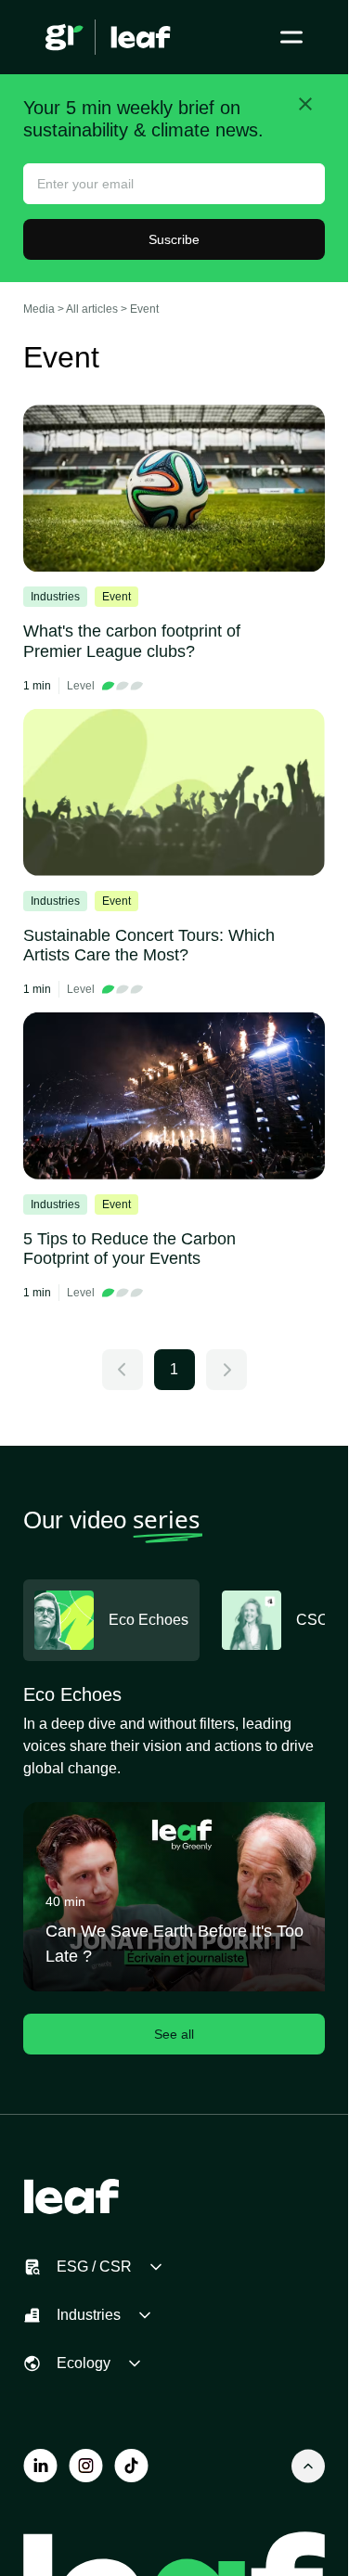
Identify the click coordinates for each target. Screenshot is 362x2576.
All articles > (98, 309)
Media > (45, 309)
